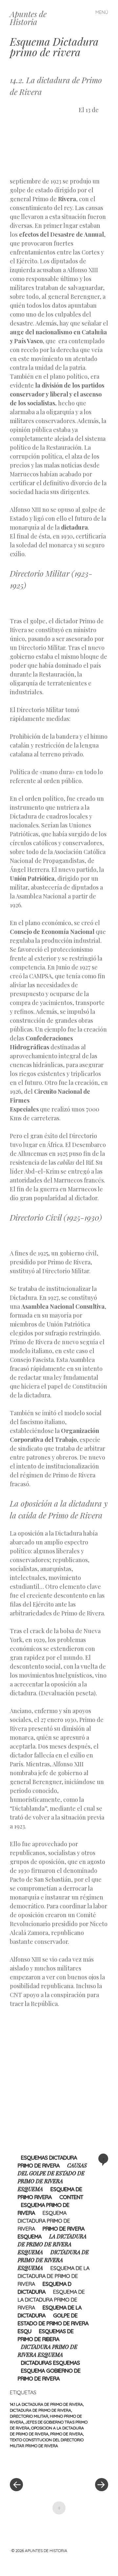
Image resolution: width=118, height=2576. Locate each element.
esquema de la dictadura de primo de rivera (54, 2276)
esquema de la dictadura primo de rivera (51, 2300)
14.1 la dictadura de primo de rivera (46, 2404)
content (71, 2197)
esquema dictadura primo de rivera (44, 2221)
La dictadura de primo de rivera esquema (52, 2244)
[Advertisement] (44, 140)
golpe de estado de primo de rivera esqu (53, 2323)
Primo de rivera (67, 2434)
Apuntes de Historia (28, 18)
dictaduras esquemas (50, 2363)
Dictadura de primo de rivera (40, 2410)
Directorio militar (29, 2416)
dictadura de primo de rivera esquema (53, 2260)
